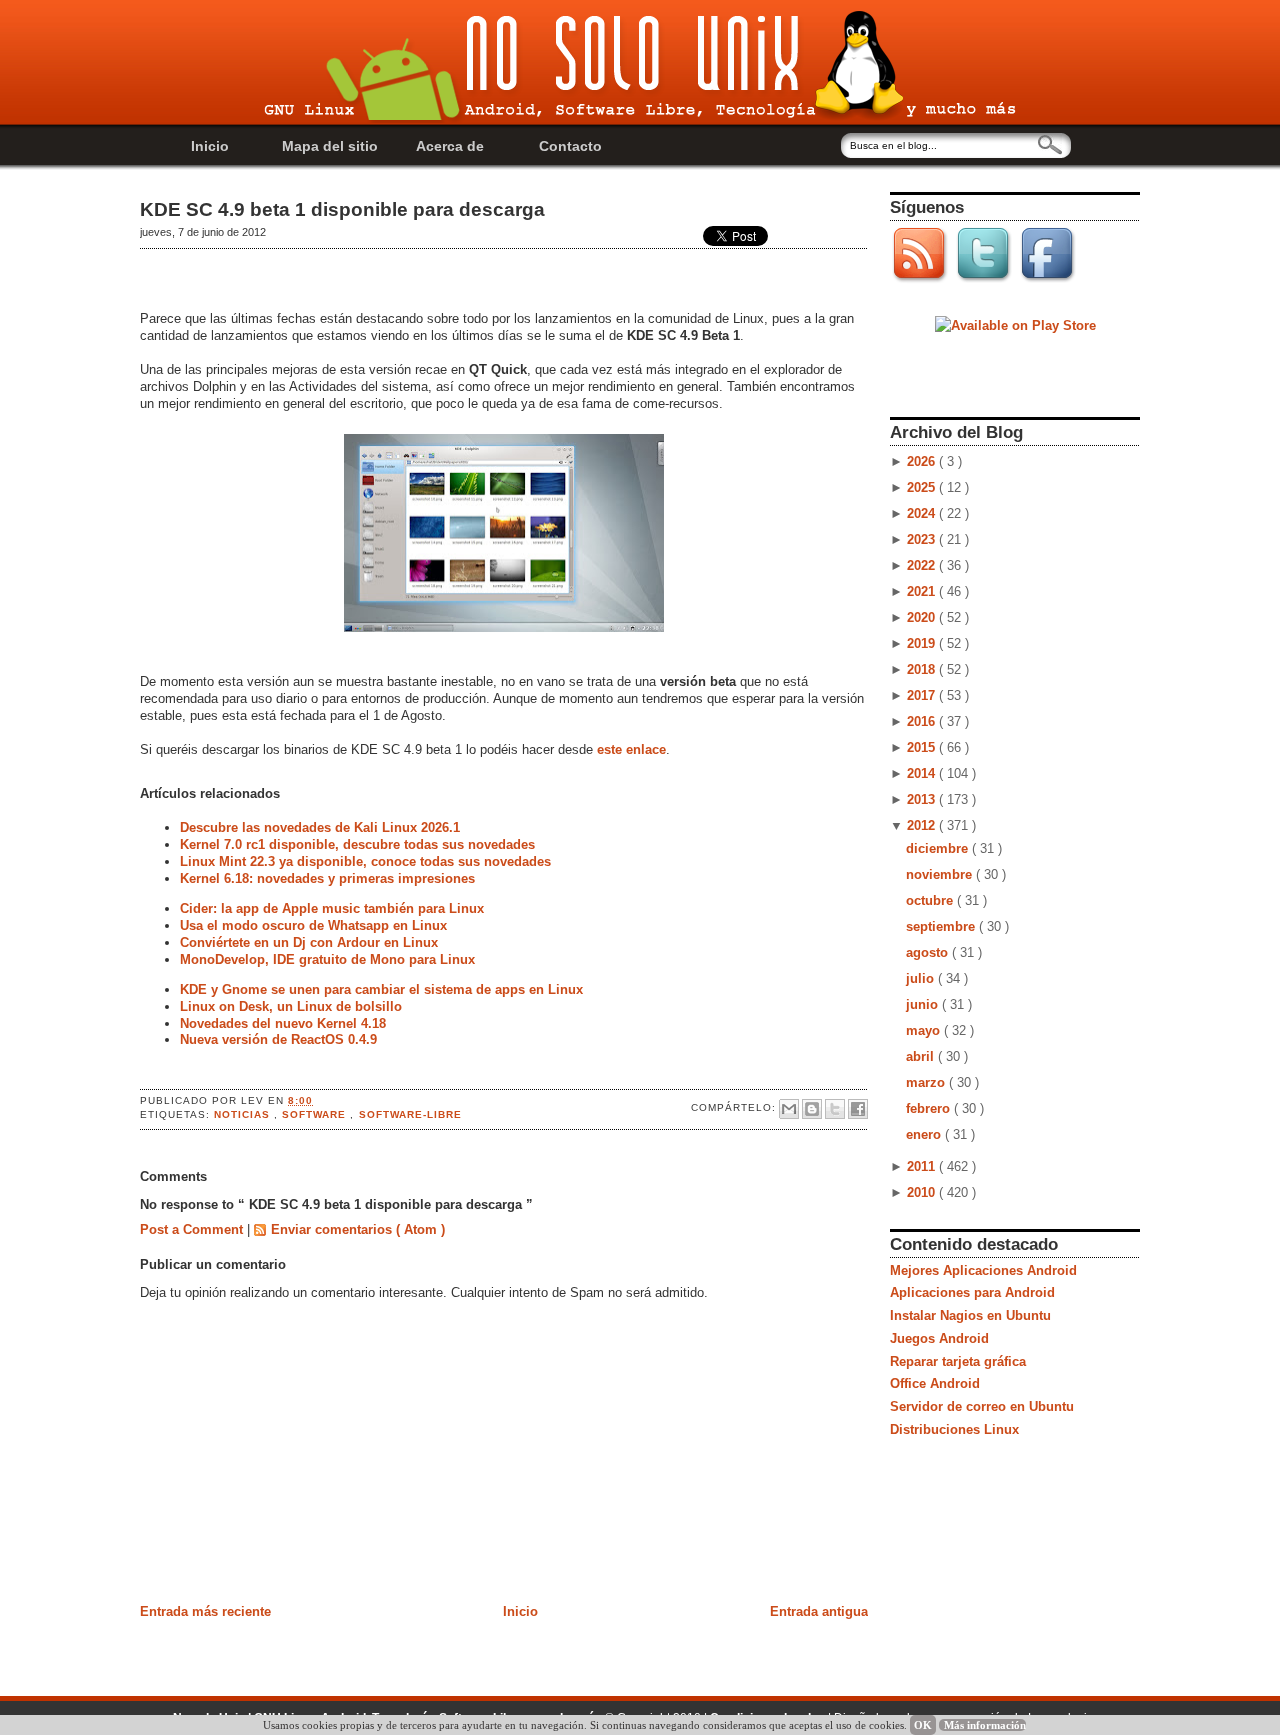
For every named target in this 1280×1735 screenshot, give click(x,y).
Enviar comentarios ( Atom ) (358, 1229)
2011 (923, 1166)
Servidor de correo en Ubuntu (982, 1406)
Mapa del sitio (330, 146)
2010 (923, 1192)
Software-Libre (410, 1114)
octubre (931, 900)
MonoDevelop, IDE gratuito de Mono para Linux (327, 959)
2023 (923, 539)
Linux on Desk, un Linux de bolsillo (291, 1006)
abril (922, 1056)
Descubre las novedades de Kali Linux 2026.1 (320, 827)
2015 (923, 747)
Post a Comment (193, 1229)
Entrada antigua (819, 1611)
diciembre (939, 848)
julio (922, 978)
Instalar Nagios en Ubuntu (970, 1315)
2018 (923, 669)
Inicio (210, 146)
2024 (923, 513)
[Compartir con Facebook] (858, 1109)
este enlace (631, 749)
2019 (923, 643)
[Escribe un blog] (812, 1109)
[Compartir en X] (835, 1109)
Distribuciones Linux (954, 1429)
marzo (927, 1082)
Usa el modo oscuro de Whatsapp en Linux (313, 925)
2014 (923, 773)
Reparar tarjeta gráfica (958, 1361)
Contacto (570, 146)
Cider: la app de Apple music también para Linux (332, 908)
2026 (923, 461)
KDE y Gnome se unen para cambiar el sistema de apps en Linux (381, 989)
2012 (923, 825)
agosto (929, 952)
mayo (925, 1030)
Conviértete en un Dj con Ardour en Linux (309, 942)
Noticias (244, 1114)
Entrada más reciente (205, 1611)
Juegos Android (939, 1338)
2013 (923, 799)
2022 (923, 565)
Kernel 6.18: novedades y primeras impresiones (327, 878)
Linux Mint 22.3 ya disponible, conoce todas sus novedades (365, 861)
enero (925, 1134)
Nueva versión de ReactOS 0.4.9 (278, 1039)
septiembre (942, 926)
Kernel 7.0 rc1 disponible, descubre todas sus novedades (357, 844)
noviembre (941, 874)
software (316, 1114)
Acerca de (450, 146)
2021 (923, 591)
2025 (923, 487)
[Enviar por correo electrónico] (789, 1109)
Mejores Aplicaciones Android (983, 1270)
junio (924, 1004)
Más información (985, 1725)
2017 (923, 695)
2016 (923, 721)
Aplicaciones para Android (972, 1292)
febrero (930, 1108)
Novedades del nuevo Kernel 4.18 (283, 1023)
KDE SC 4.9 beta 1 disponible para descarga (342, 209)
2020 (923, 617)
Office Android (935, 1383)
